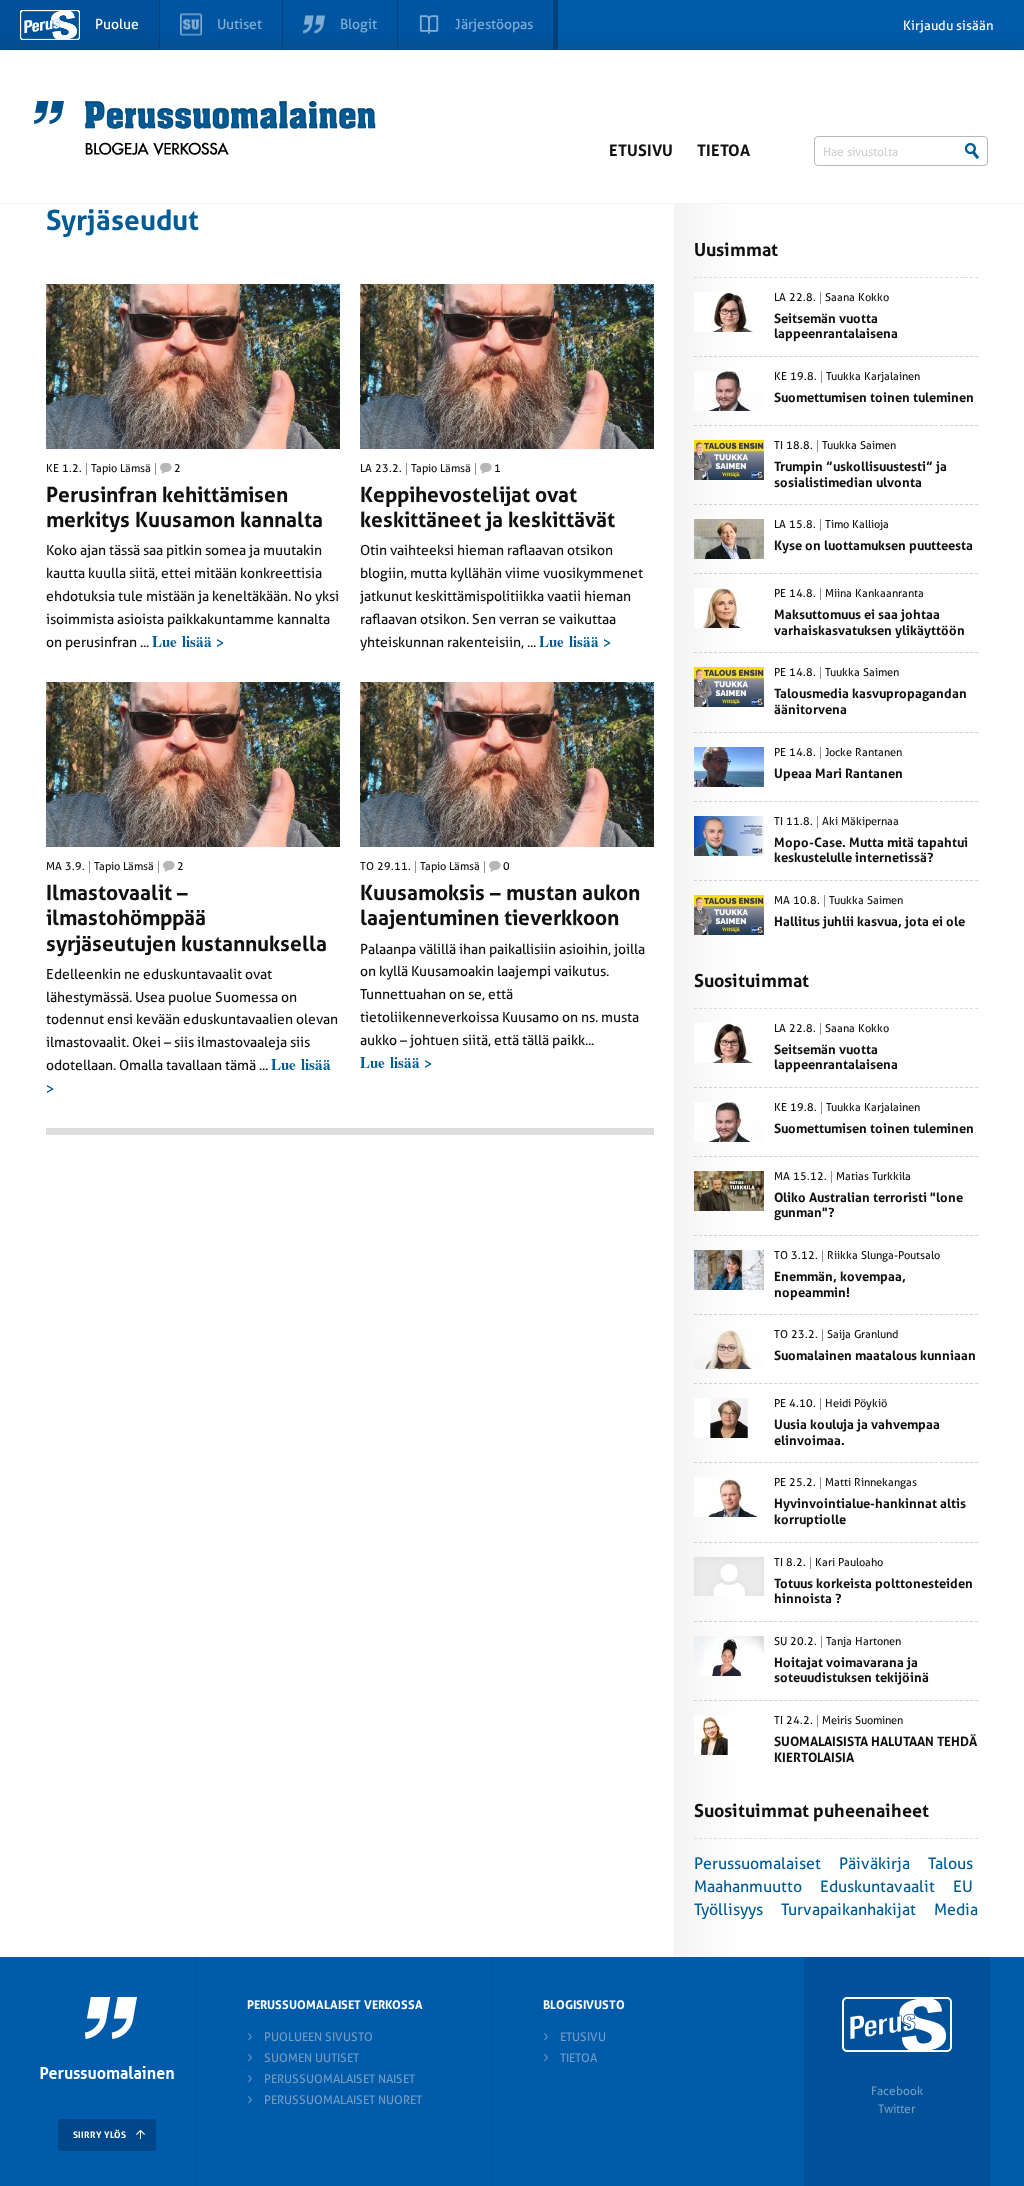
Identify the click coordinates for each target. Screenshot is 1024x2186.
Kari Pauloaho (849, 1563)
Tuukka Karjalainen (873, 377)
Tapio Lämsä (121, 469)
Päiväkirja (874, 1863)
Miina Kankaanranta (874, 594)
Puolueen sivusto (318, 2037)
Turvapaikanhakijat (848, 1909)
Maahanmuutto (748, 1886)
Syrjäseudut (122, 220)
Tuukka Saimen (859, 446)
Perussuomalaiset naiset (339, 2079)
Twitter (896, 2109)
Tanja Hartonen (863, 1642)
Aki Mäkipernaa (860, 822)
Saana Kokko (857, 298)
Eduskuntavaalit (877, 1886)
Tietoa (723, 150)
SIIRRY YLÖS (99, 2135)
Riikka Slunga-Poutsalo (883, 1256)
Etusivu (641, 150)
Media (956, 1909)
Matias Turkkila (873, 1177)
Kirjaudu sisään (948, 25)
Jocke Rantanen (863, 753)
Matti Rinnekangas (871, 1483)
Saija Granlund (862, 1335)
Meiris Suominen (862, 1721)
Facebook (897, 2091)
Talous (950, 1863)
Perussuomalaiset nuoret (343, 2100)
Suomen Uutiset (311, 2058)
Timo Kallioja (857, 525)
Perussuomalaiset (757, 1863)
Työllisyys (728, 1909)
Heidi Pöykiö (856, 1404)
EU (963, 1886)
